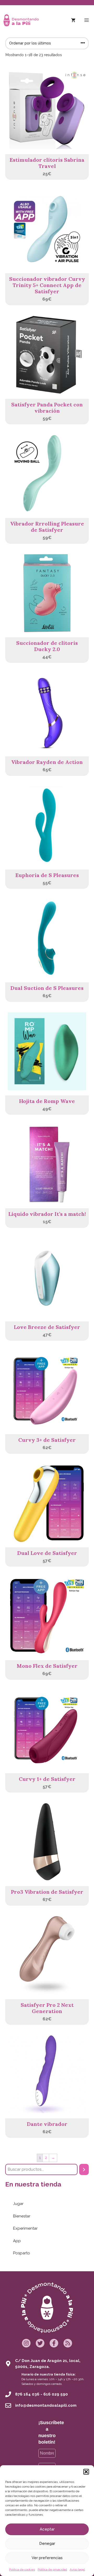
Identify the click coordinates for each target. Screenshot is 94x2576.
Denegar (47, 2543)
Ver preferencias (47, 2558)
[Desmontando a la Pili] (21, 20)
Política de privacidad (52, 2569)
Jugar (18, 2204)
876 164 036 (27, 2394)
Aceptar (47, 2529)
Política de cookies (22, 2569)
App (17, 2241)
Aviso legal (77, 2569)
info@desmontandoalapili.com (46, 2405)
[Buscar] (84, 2169)
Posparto (22, 2253)
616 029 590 (56, 2394)
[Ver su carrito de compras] (73, 20)
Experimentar (25, 2228)
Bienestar (22, 2216)
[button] (86, 2472)
